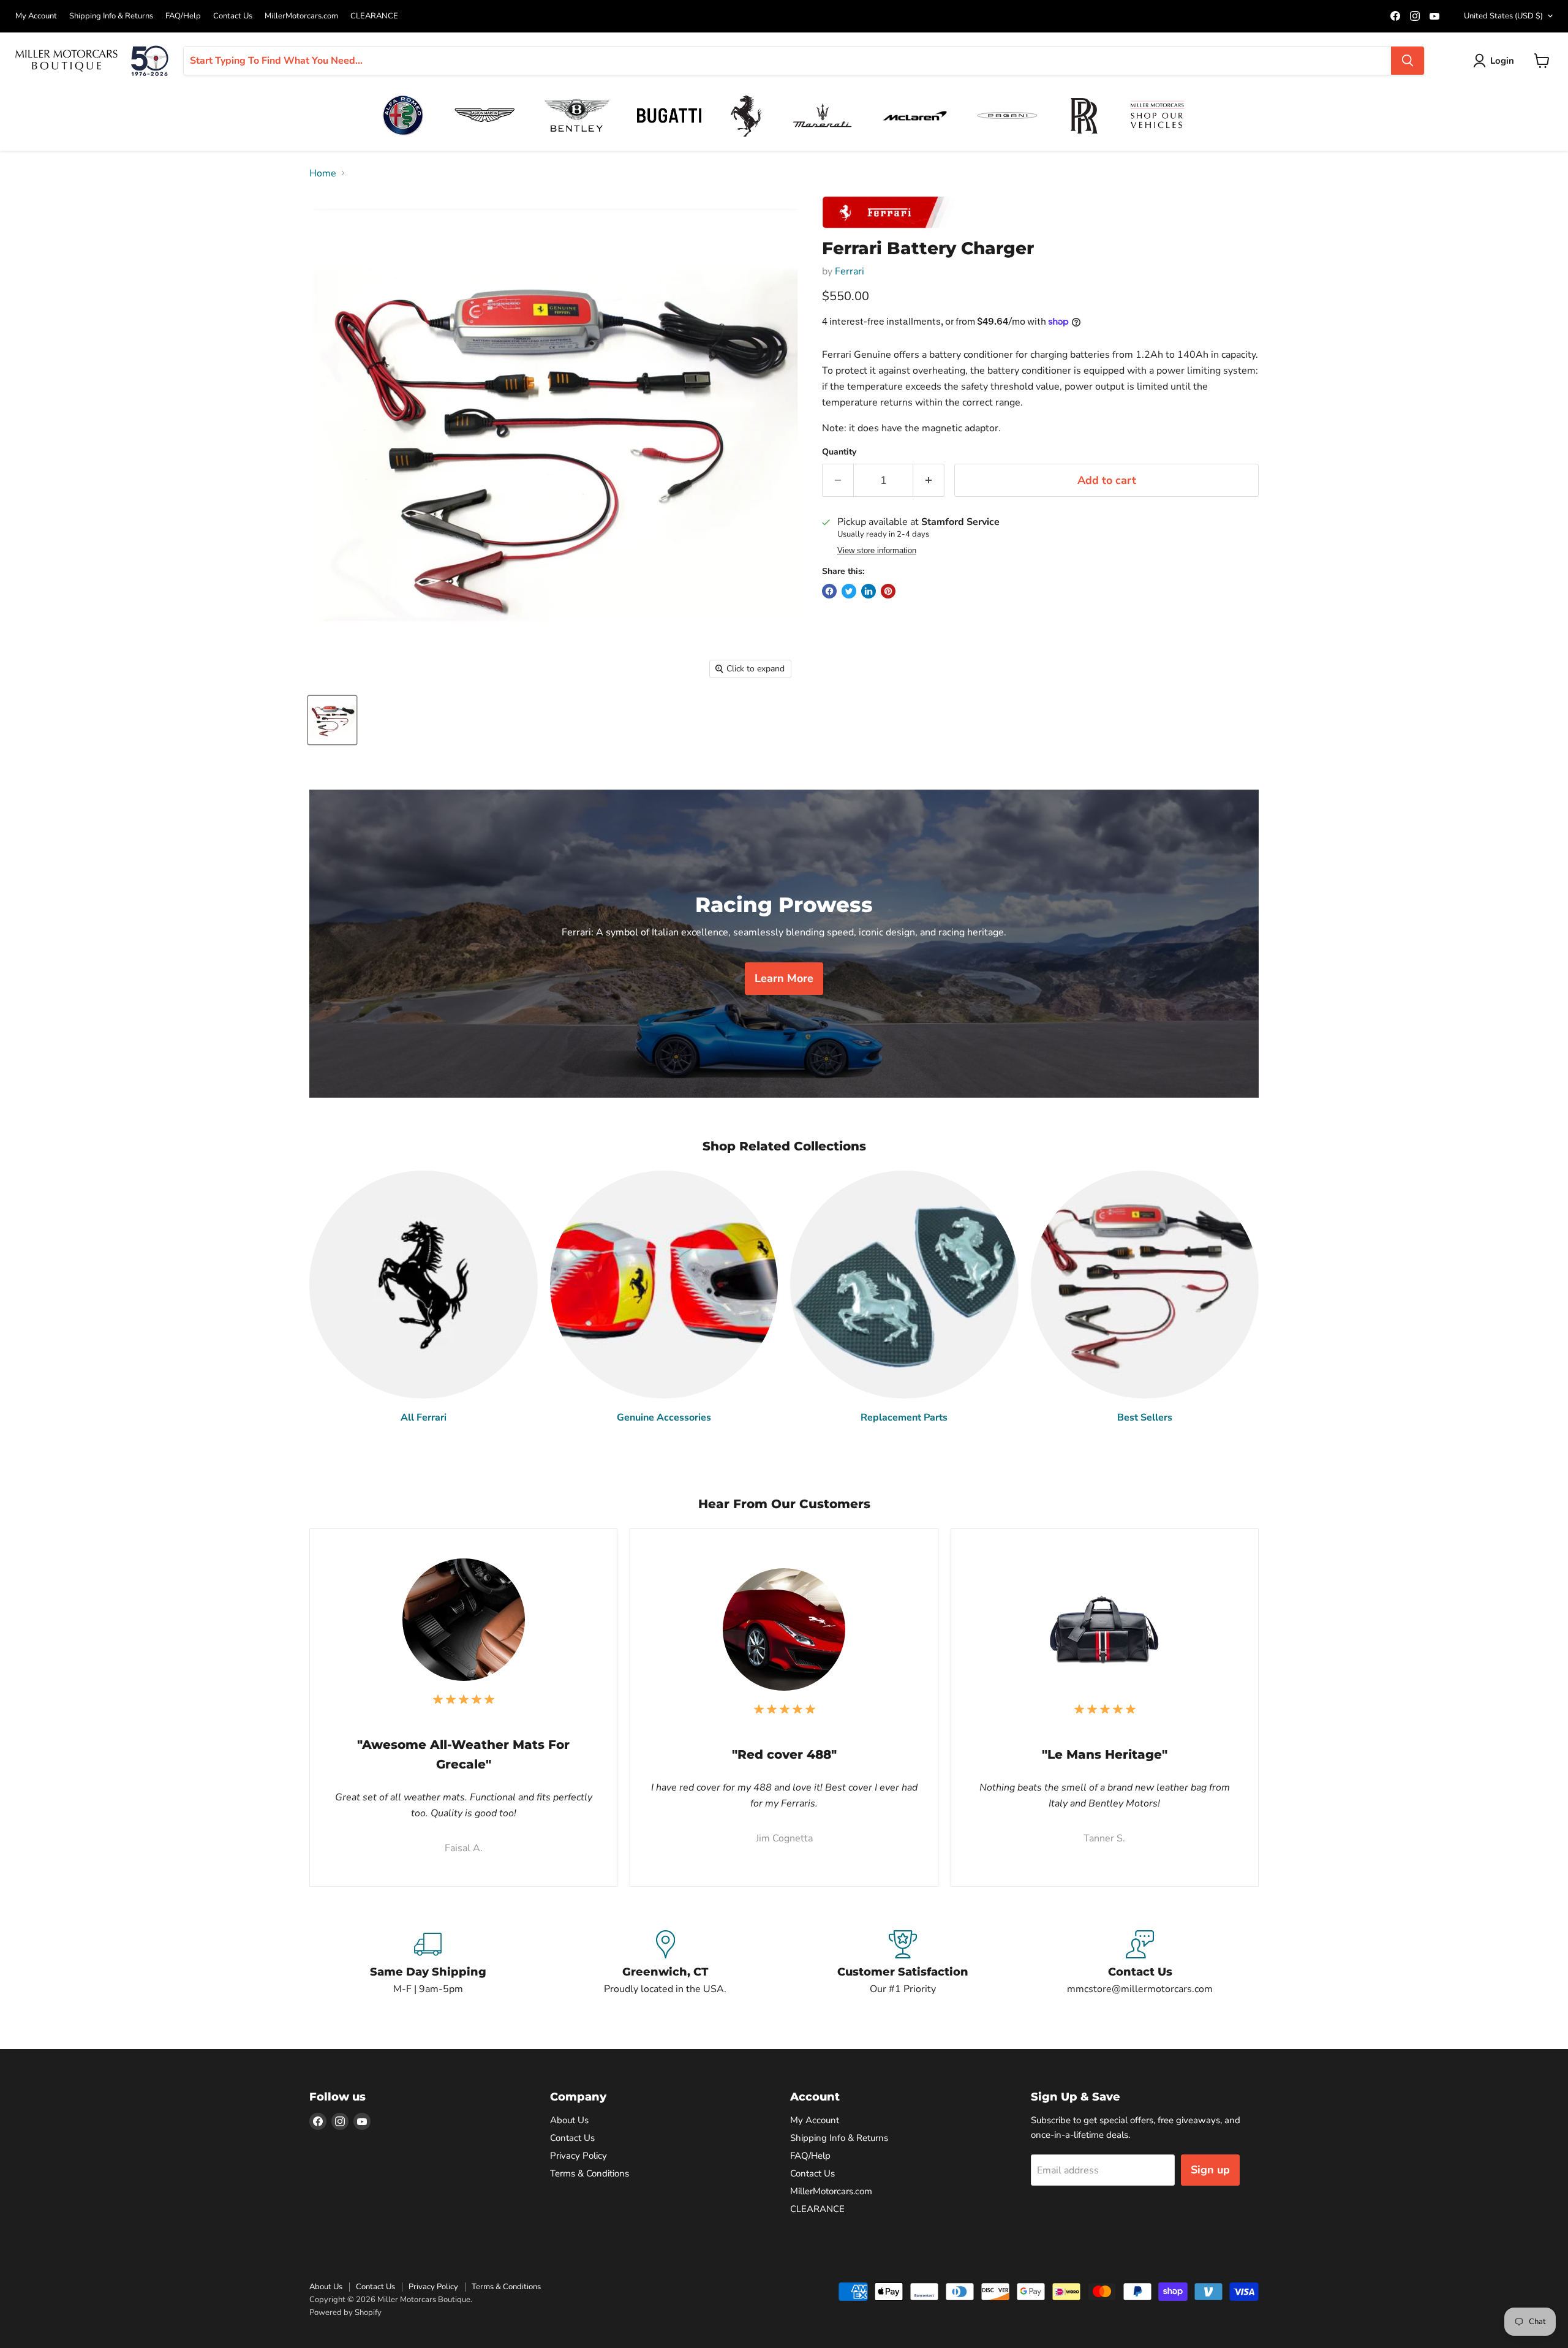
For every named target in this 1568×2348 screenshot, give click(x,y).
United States (1503, 16)
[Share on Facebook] (829, 591)
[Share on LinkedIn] (869, 591)
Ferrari (850, 271)
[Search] (1408, 61)
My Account (36, 16)
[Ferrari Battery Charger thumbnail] (332, 720)
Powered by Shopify (345, 2312)
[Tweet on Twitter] (849, 591)
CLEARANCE (374, 16)
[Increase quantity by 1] (929, 481)
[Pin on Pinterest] (888, 591)
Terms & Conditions (590, 2173)
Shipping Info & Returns (111, 16)
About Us (569, 2120)
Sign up (1210, 2170)
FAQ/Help (183, 16)
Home (323, 173)
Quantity (839, 452)
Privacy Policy (579, 2156)
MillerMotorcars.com (301, 16)
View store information (877, 551)
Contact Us (233, 16)
